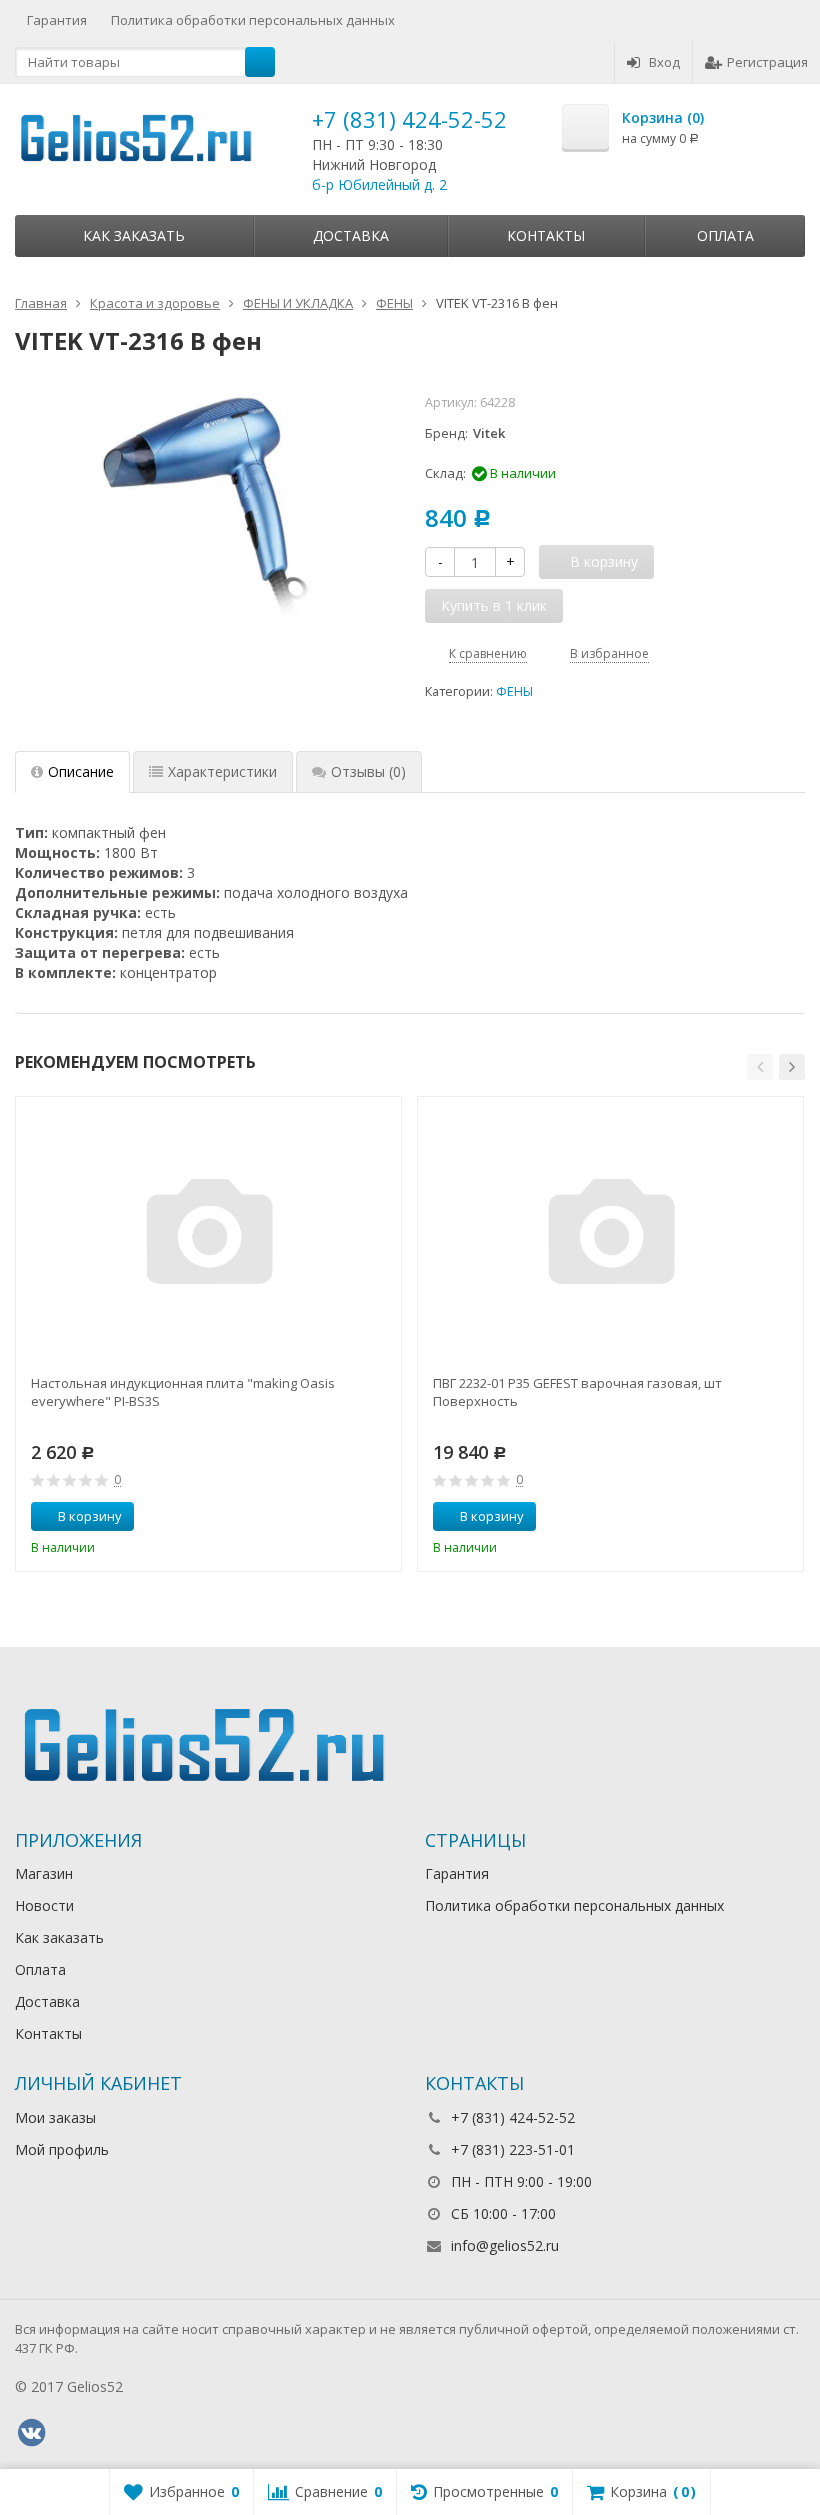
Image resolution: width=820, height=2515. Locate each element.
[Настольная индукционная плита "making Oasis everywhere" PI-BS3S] (209, 1237)
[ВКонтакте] (31, 2433)
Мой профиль (62, 2149)
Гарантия (57, 20)
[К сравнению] (349, 1517)
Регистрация (767, 62)
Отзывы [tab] (368, 771)
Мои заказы (55, 2117)
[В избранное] (379, 1517)
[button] (760, 1067)
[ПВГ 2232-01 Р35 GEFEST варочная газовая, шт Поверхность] (611, 1237)
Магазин (44, 1873)
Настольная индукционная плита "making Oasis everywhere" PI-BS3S (183, 1392)
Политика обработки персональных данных (253, 20)
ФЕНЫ (514, 691)
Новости (44, 1905)
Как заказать (134, 235)
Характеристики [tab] (222, 771)
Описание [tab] (81, 771)
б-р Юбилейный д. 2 (379, 184)
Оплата (725, 235)
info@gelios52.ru (505, 2245)
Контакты (546, 235)
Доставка (351, 235)
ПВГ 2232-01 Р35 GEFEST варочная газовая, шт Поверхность (577, 1392)
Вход (664, 62)
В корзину (90, 1516)
